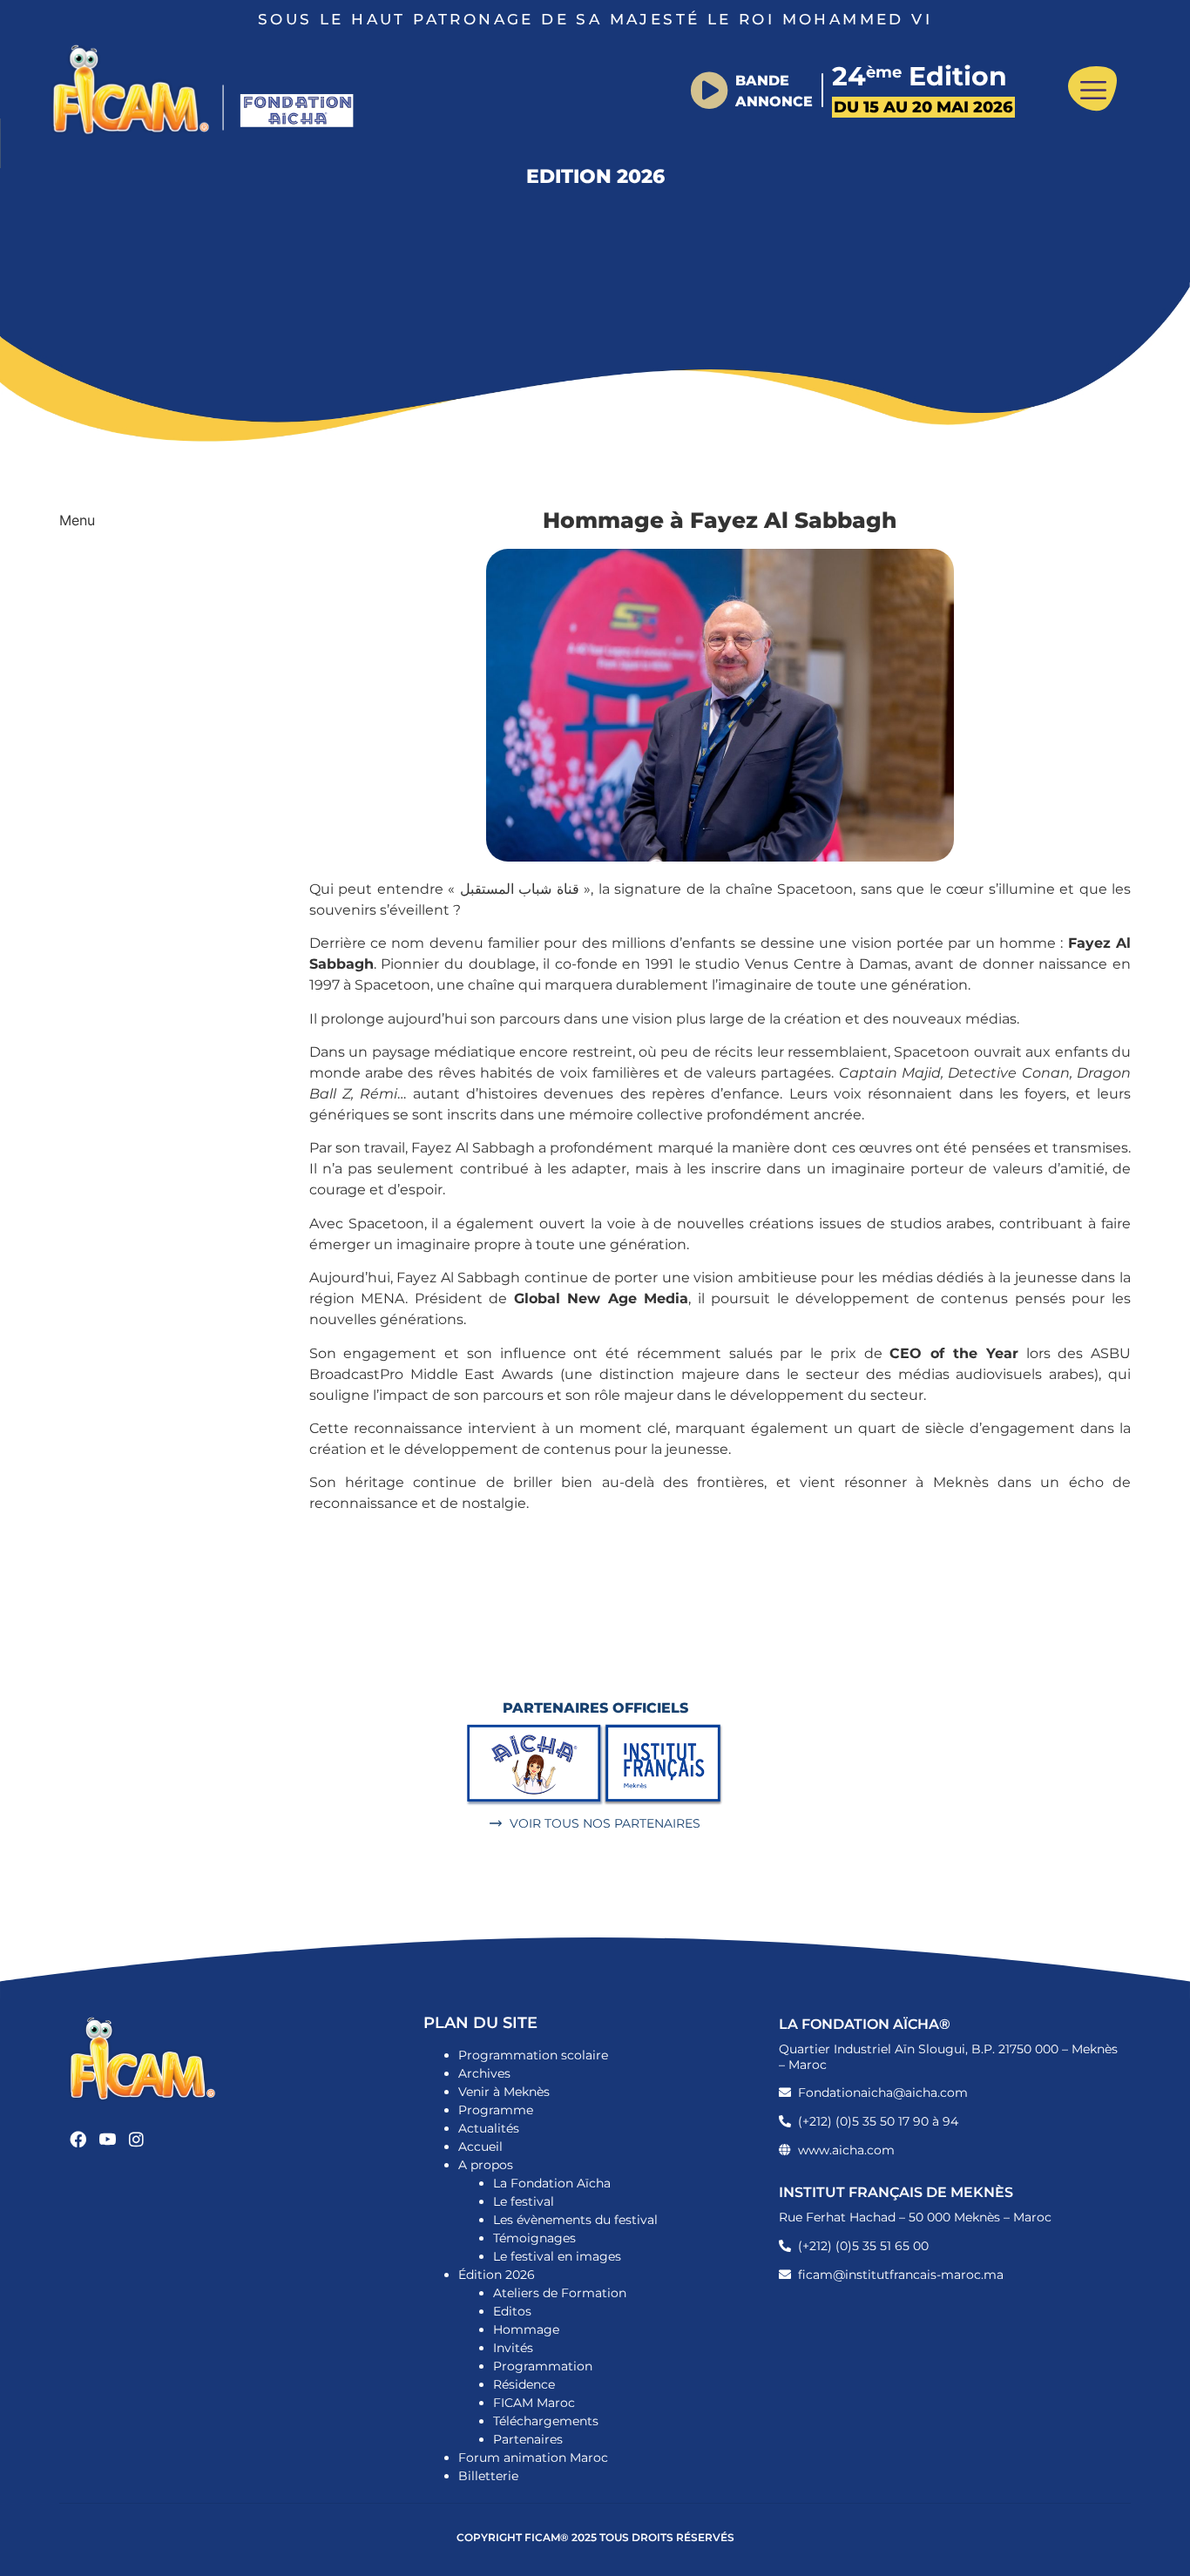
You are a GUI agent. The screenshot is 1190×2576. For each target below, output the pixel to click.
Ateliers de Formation (560, 2293)
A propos (486, 2165)
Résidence (524, 2384)
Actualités (489, 2128)
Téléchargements (546, 2421)
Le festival (524, 2201)
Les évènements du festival (575, 2220)
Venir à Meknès (504, 2092)
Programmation (543, 2366)
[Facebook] (78, 2139)
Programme (496, 2110)
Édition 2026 (497, 2275)
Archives (484, 2073)
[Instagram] (137, 2139)
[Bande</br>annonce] (709, 91)
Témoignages (534, 2238)
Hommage (526, 2329)
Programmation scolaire (533, 2055)
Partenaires (528, 2439)
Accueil (480, 2147)
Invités (513, 2348)
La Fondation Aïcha (552, 2183)
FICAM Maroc (534, 2403)
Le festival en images (557, 2256)
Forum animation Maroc (533, 2458)
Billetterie (488, 2476)
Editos (512, 2311)
